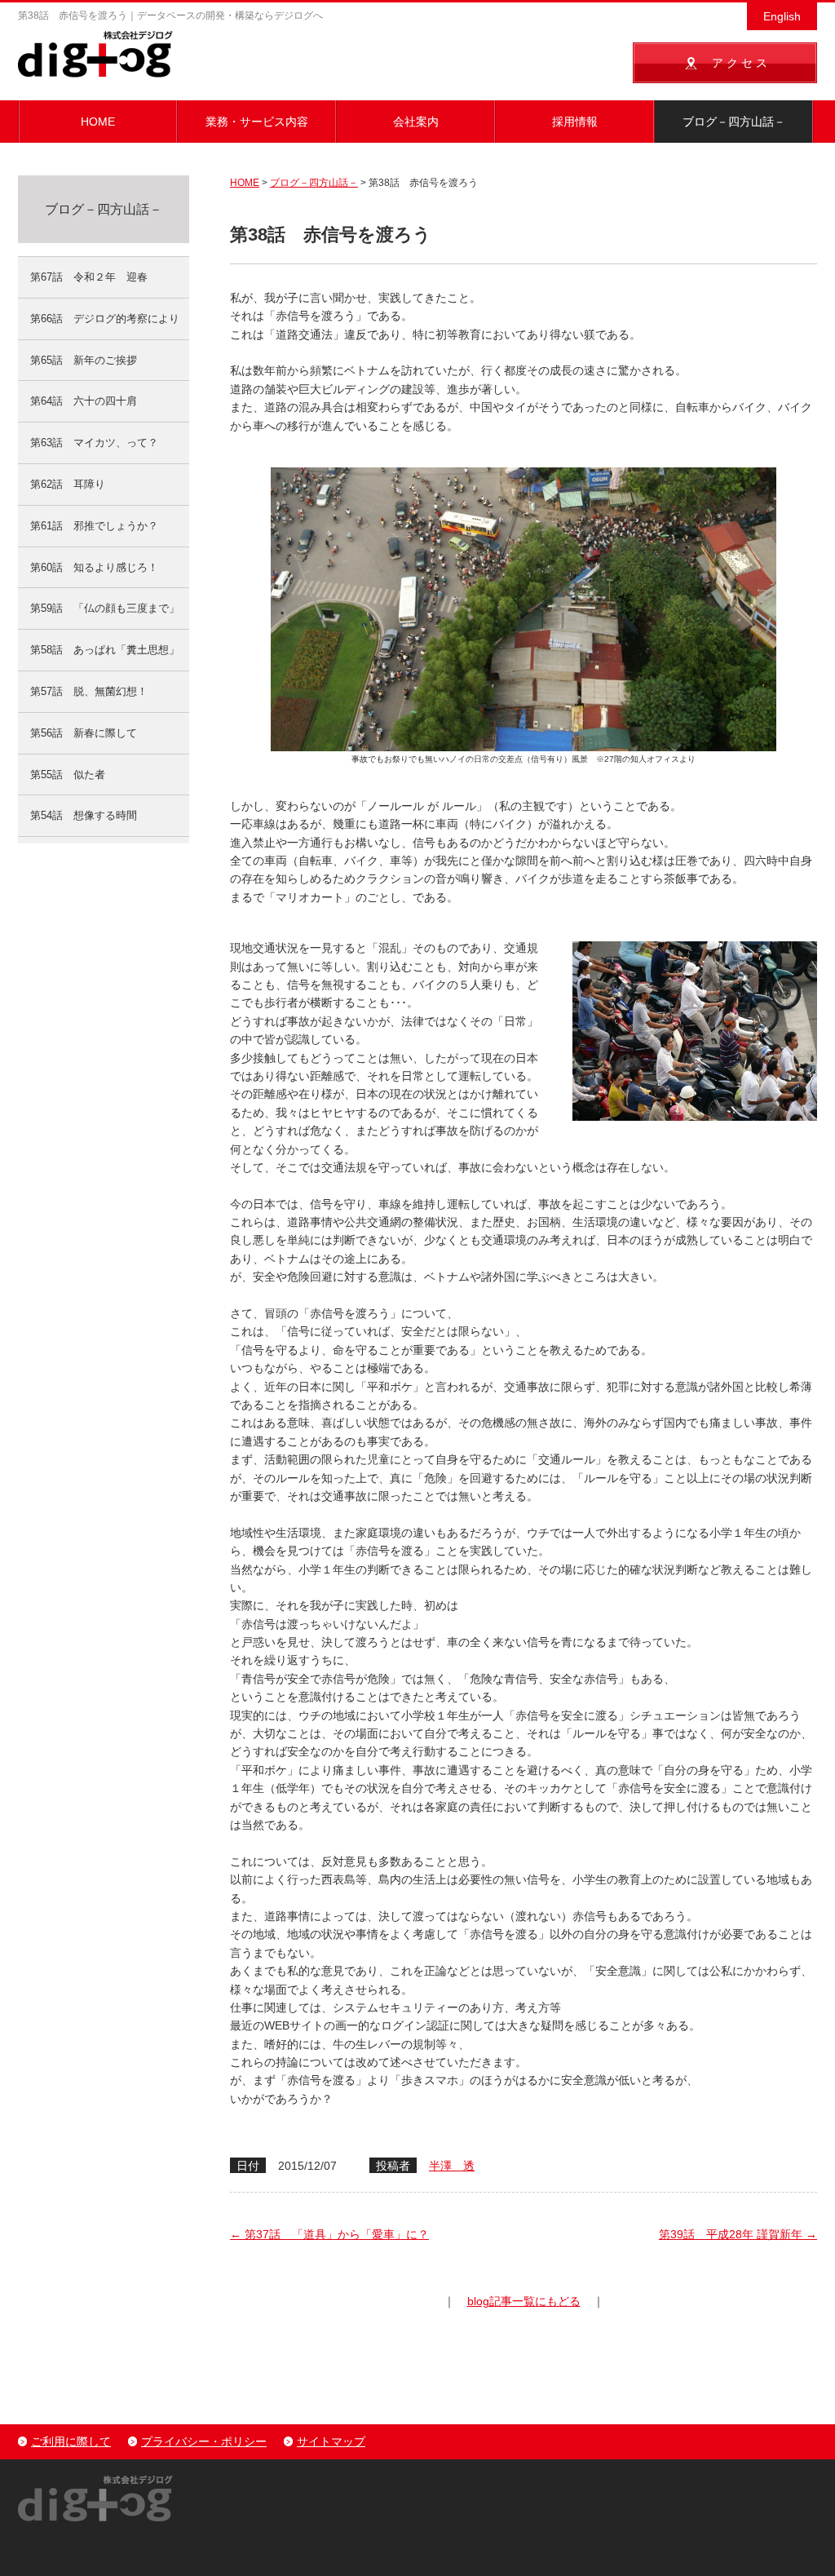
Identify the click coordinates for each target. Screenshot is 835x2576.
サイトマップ (331, 2441)
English (782, 16)
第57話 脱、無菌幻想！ (89, 691)
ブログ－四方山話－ (734, 122)
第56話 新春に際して (84, 733)
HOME (98, 122)
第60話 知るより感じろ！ (94, 567)
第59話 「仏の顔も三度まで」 (105, 608)
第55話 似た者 (68, 775)
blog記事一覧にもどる (524, 2301)
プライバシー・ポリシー (204, 2441)
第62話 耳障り (68, 484)
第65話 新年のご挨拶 (84, 360)
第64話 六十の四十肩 (84, 401)
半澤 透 (452, 2166)
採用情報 (575, 122)
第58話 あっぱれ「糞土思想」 (105, 650)
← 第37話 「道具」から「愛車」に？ (329, 2234)
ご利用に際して (71, 2441)
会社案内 (416, 122)
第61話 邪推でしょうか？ (94, 526)
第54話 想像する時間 (84, 815)
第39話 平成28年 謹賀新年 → (738, 2234)
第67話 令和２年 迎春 (89, 277)
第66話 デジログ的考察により (105, 319)
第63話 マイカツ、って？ (94, 443)
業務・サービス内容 (257, 122)
